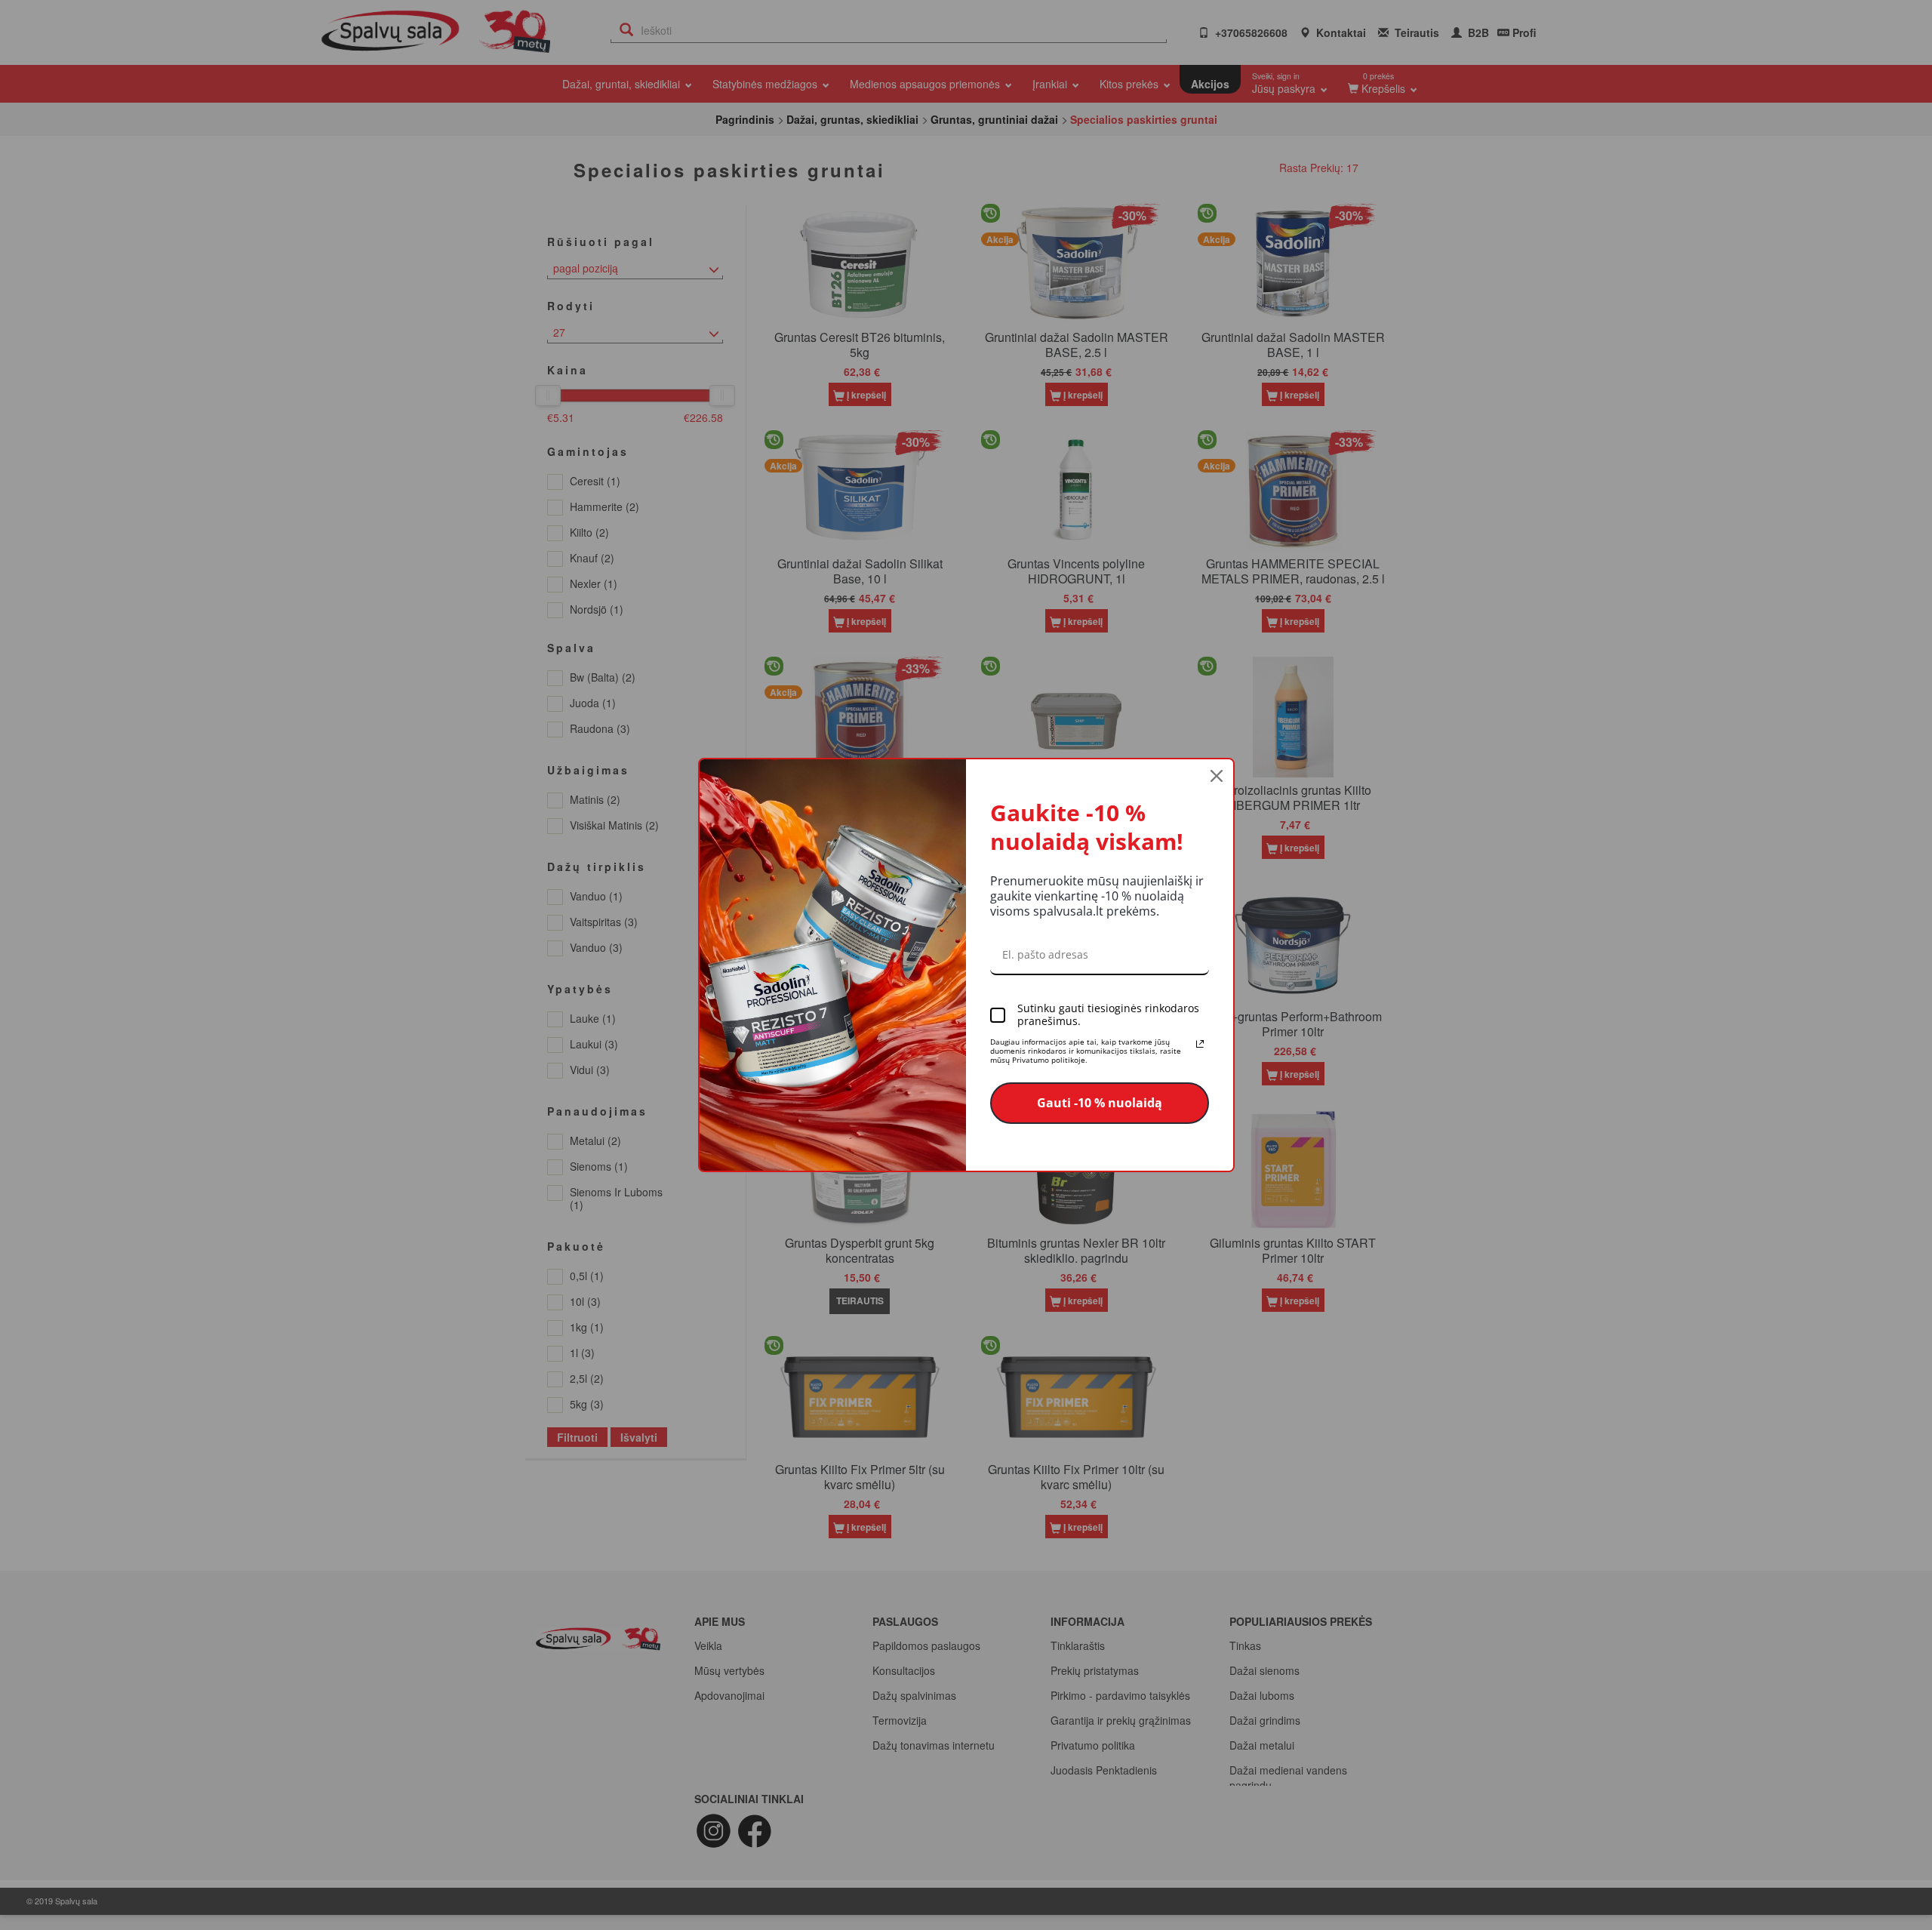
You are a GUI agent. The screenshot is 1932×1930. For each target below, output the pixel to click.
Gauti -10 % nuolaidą (1100, 1103)
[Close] (1217, 776)
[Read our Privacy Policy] (1200, 1044)
